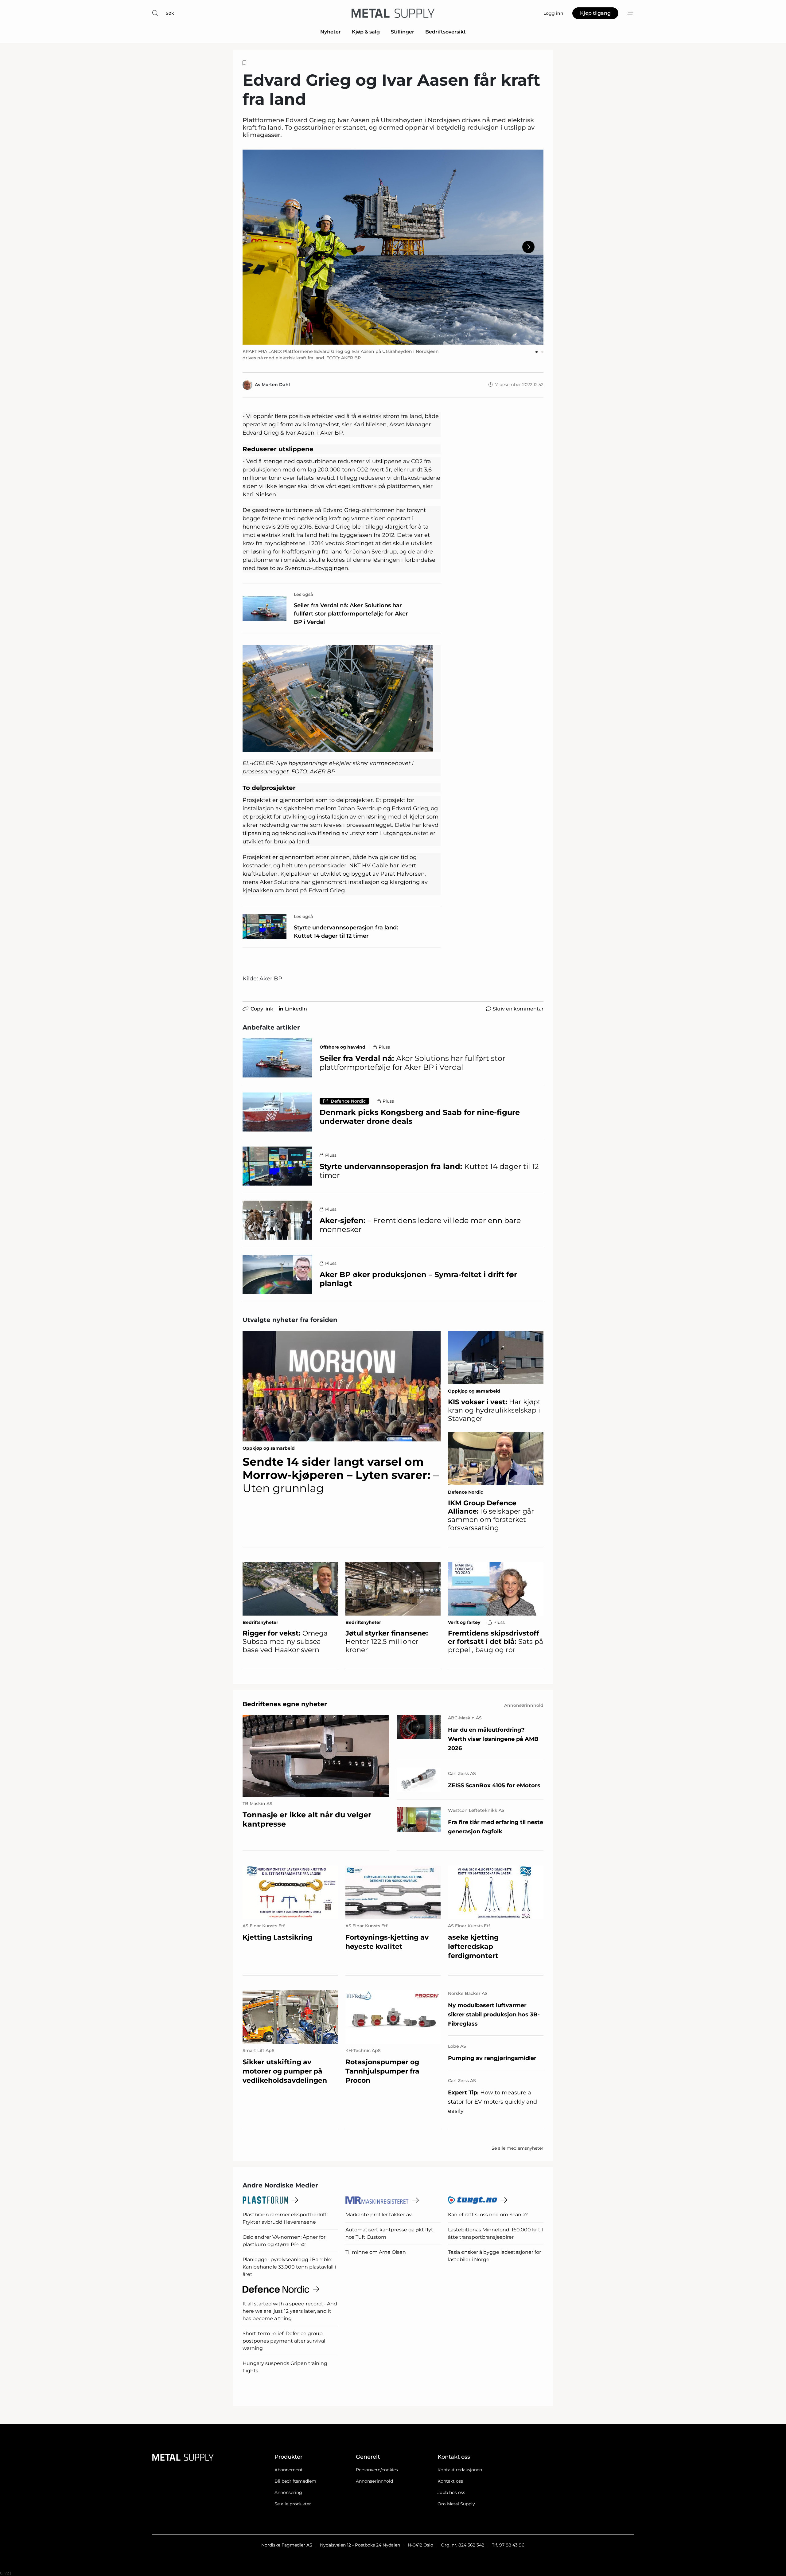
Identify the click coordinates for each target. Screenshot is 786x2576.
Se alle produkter (293, 2504)
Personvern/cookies (377, 2470)
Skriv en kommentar (518, 1009)
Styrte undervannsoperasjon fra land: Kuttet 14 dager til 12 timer (346, 932)
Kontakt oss (450, 2481)
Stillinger (403, 32)
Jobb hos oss (451, 2492)
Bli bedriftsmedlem (295, 2481)
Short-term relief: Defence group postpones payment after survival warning (284, 2341)
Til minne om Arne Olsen (376, 2252)
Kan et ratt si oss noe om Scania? (488, 2215)
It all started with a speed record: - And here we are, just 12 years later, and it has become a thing (290, 2311)
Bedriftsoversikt (446, 32)
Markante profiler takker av (379, 2215)
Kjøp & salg (366, 32)
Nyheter (331, 32)
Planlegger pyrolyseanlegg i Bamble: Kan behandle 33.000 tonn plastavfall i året (289, 2267)
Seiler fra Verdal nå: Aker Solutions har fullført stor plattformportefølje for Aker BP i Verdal (351, 614)
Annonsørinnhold (374, 2481)
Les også (304, 594)
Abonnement (289, 2470)
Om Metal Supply (456, 2504)
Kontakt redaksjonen (460, 2470)
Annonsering (288, 2492)
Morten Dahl (276, 385)
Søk (170, 13)
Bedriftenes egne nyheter (285, 1704)
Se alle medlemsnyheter (518, 2148)
